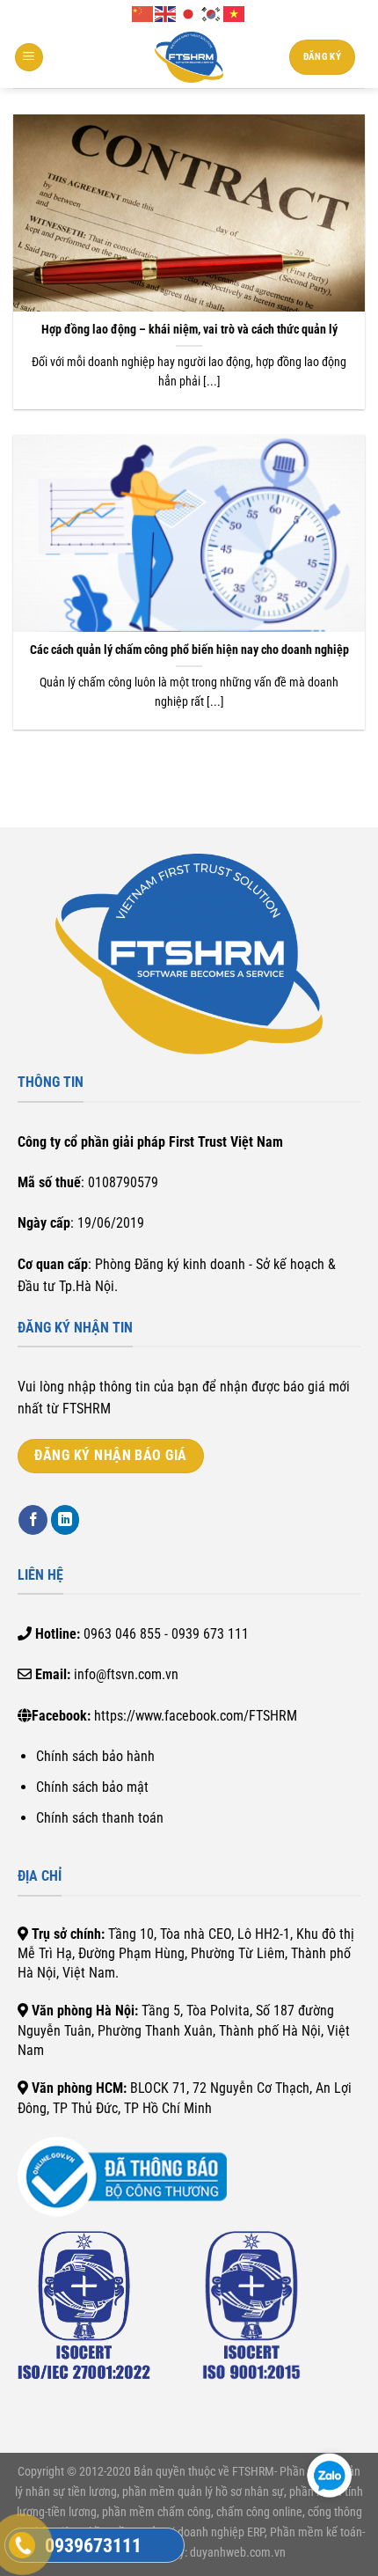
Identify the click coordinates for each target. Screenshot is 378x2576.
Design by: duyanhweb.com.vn (210, 2553)
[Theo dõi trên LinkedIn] (65, 1520)
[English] (166, 13)
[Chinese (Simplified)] (143, 13)
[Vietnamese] (235, 13)
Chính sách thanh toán (100, 1818)
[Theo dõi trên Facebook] (33, 1520)
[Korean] (212, 13)
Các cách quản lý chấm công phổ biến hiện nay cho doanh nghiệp (189, 650)
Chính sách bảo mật (92, 1787)
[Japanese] (189, 13)
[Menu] (29, 58)
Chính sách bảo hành (95, 1756)
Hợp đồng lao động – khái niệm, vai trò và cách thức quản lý (189, 329)
